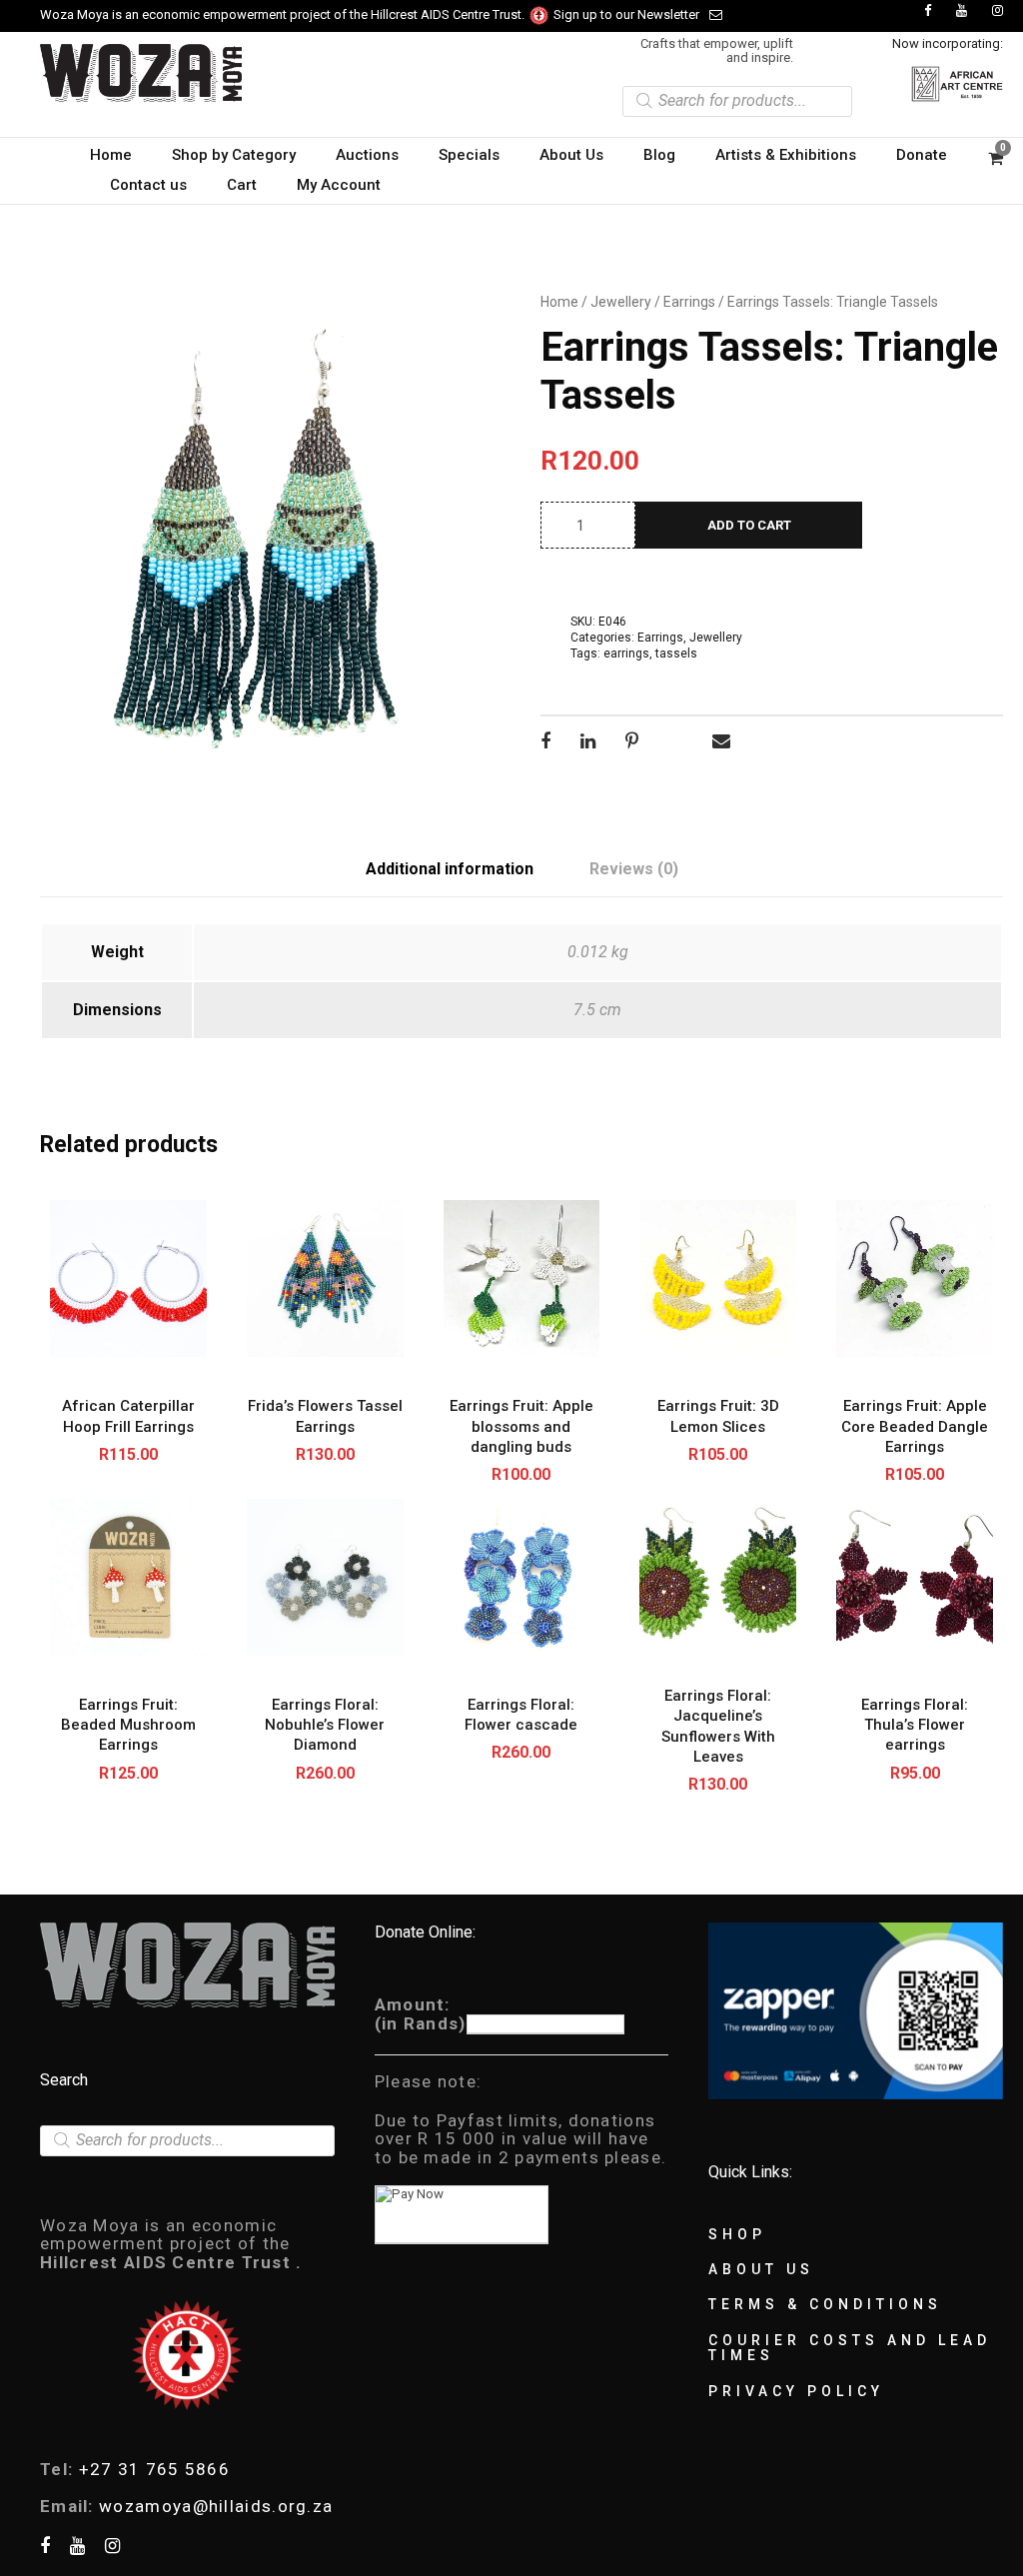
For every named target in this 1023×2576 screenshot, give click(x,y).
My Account (339, 185)
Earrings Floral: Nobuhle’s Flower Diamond (325, 1725)
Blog (659, 155)
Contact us (148, 185)
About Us (571, 155)
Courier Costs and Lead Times (850, 2348)
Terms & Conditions (825, 2304)
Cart (242, 185)
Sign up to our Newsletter (626, 14)
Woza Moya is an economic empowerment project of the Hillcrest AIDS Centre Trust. (284, 14)
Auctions (367, 155)
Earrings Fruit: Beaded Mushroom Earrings (128, 1725)
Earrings (689, 302)
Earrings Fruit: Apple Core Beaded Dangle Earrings (915, 1426)
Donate (922, 155)
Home (111, 155)
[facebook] (928, 10)
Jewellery (621, 302)
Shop (737, 2234)
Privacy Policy (796, 2391)
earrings (626, 653)
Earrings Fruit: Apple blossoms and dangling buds (521, 1426)
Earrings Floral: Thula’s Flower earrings (915, 1725)
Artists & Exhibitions (786, 155)
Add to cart (749, 525)
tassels (676, 653)
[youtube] (962, 10)
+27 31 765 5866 (155, 2469)
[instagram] (998, 10)
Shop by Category (234, 155)
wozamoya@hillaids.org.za (216, 2506)
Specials (469, 155)
